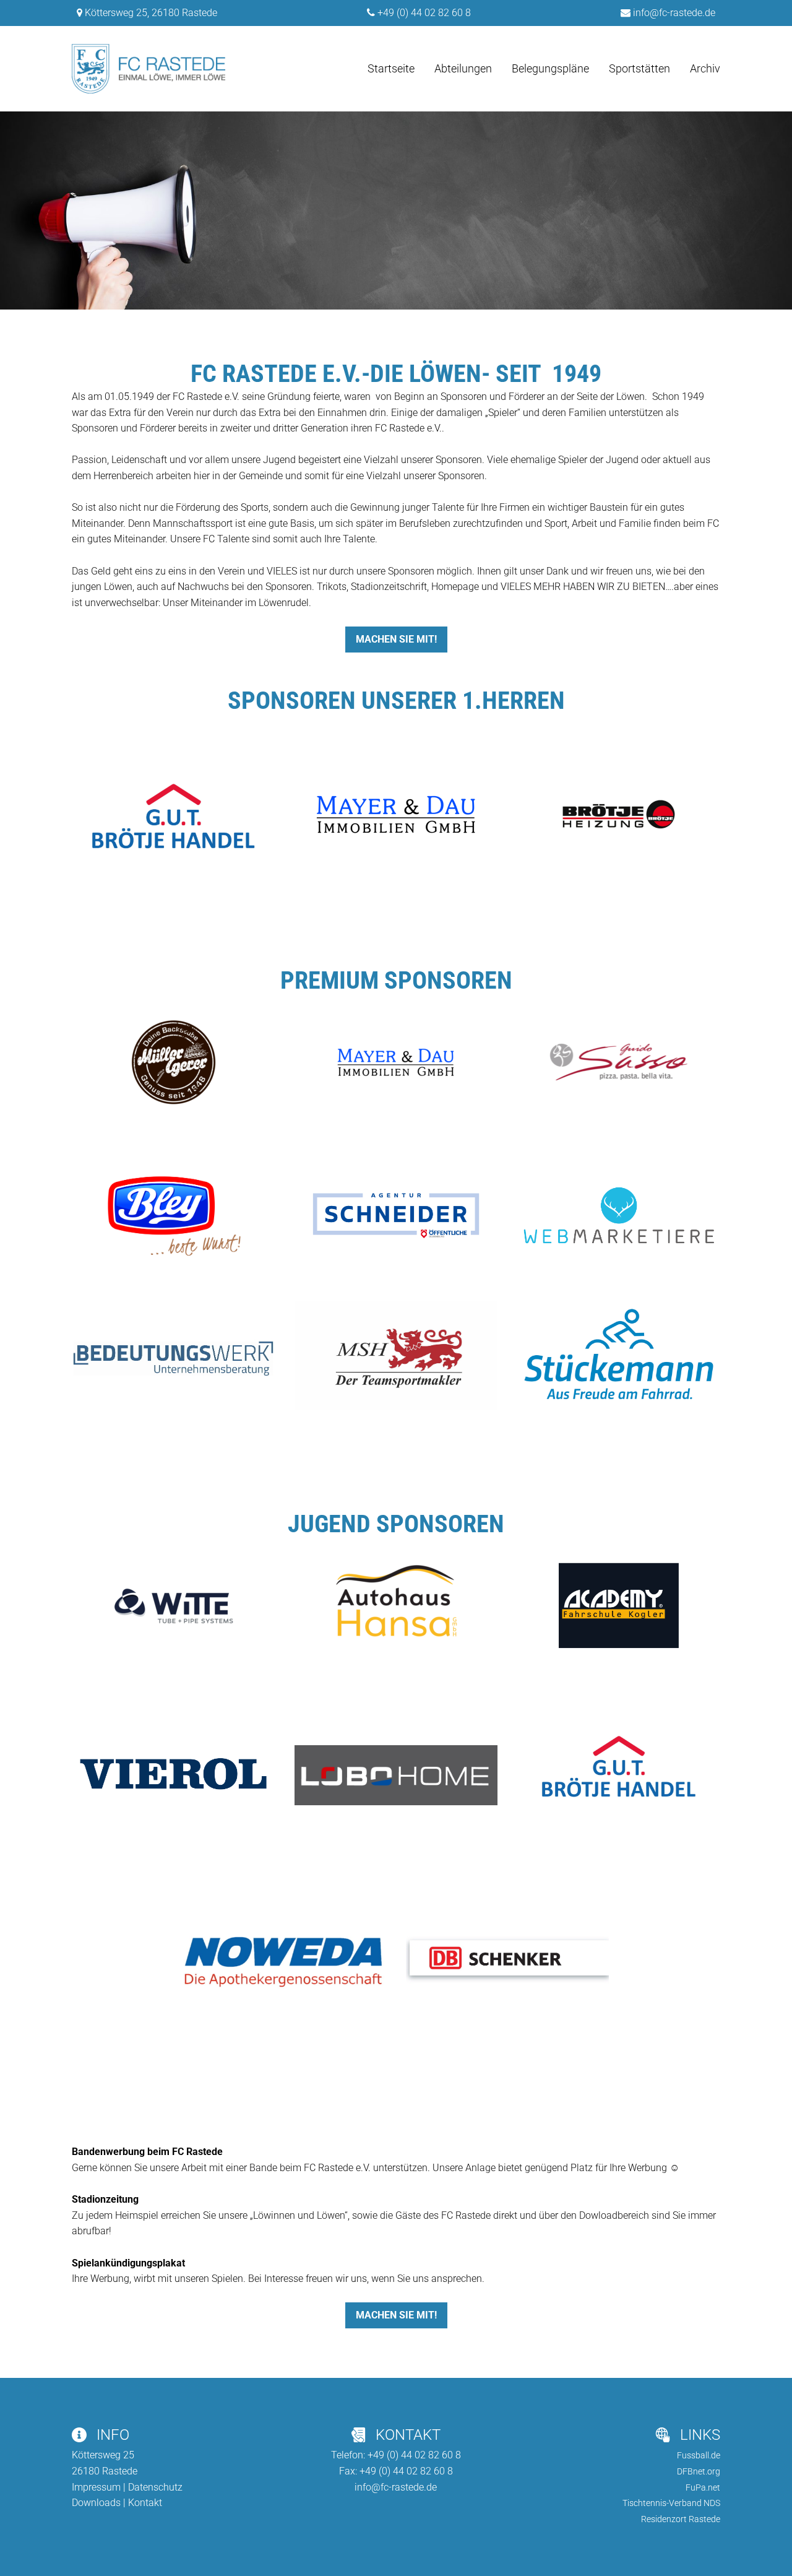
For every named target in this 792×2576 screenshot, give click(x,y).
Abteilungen (463, 68)
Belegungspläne (550, 68)
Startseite (391, 68)
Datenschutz (155, 2487)
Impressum (96, 2487)
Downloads (96, 2503)
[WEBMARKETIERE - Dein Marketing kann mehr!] (619, 1215)
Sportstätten (639, 68)
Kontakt (145, 2503)
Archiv (705, 68)
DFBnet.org (699, 2471)
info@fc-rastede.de (674, 13)
